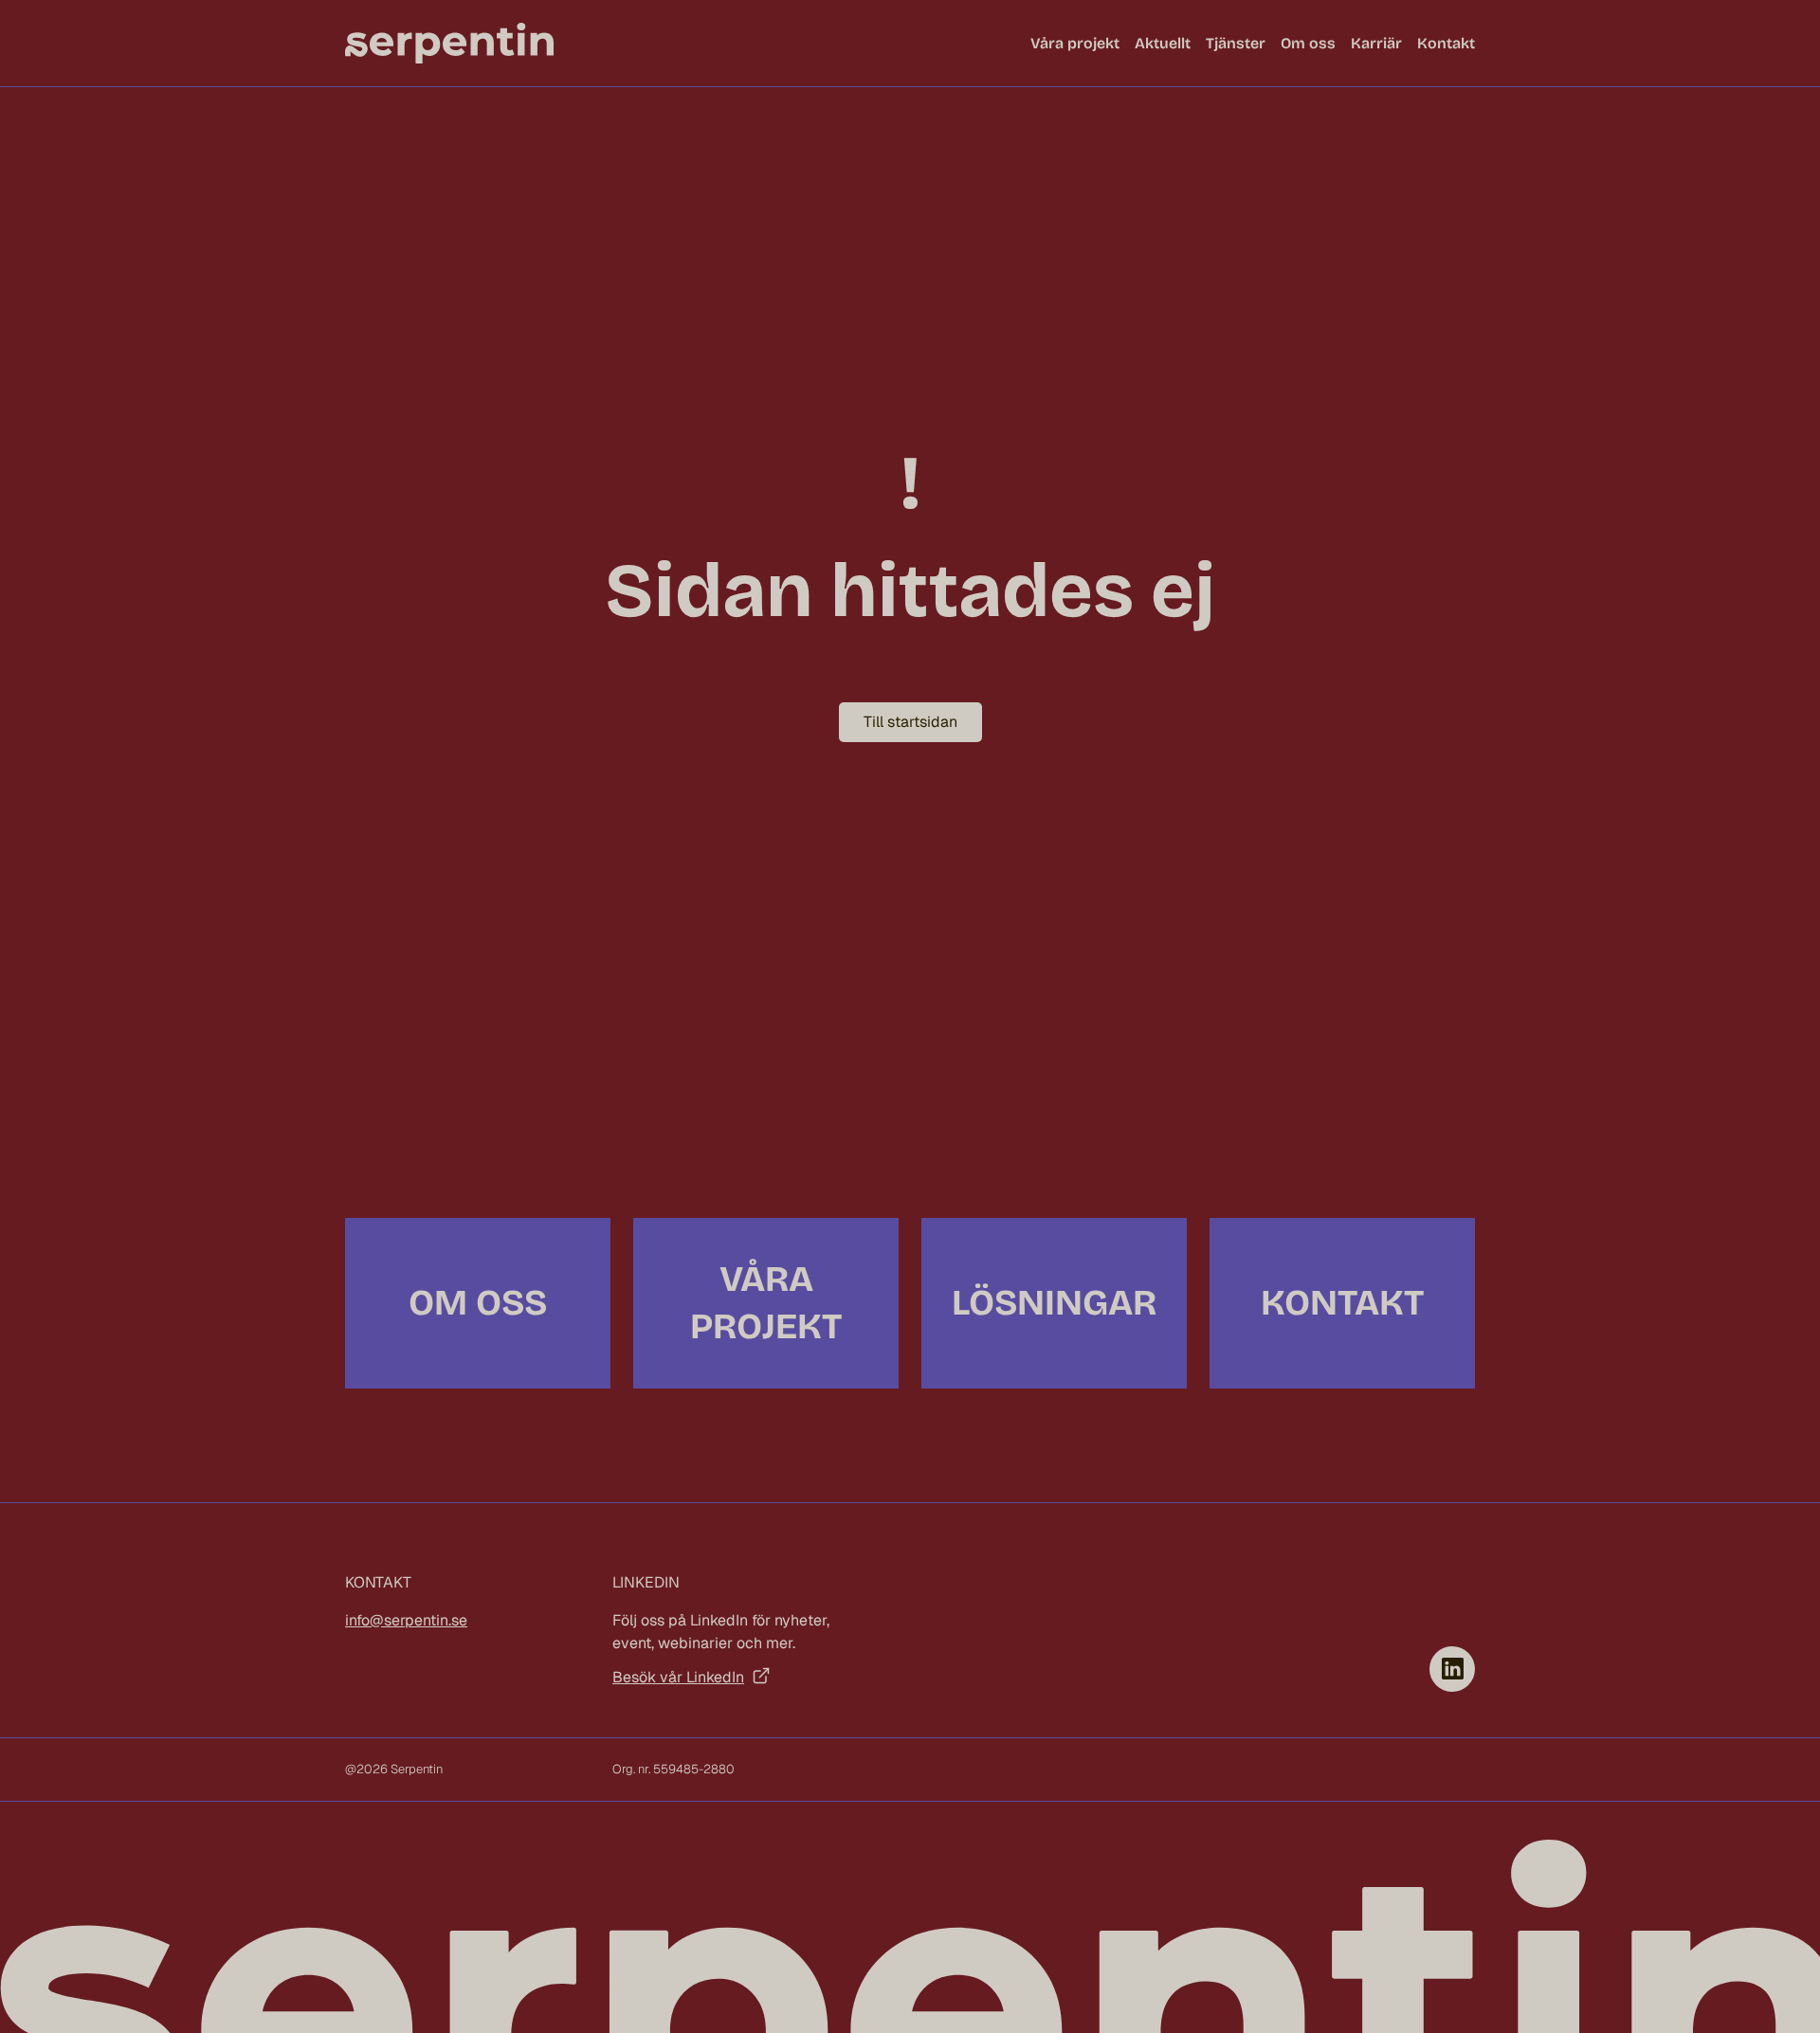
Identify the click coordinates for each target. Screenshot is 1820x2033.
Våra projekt (1075, 43)
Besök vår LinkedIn (678, 1677)
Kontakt (1446, 43)
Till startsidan (910, 722)
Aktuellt (1163, 43)
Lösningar (1054, 1303)
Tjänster (1236, 43)
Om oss (1308, 43)
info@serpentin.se (406, 1620)
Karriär (1376, 43)
